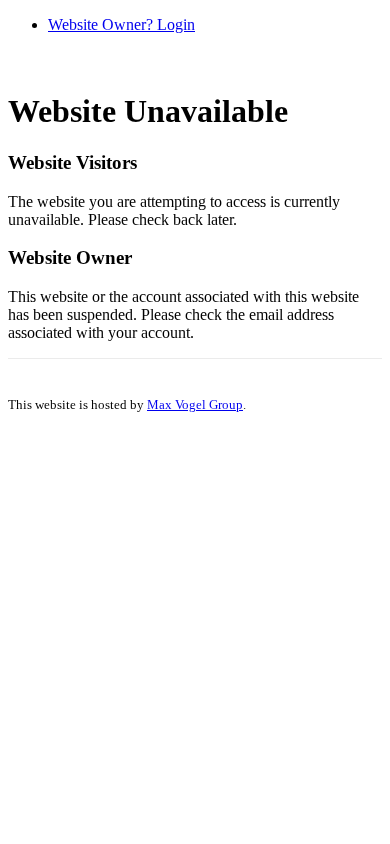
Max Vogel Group (195, 404)
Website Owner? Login (121, 24)
